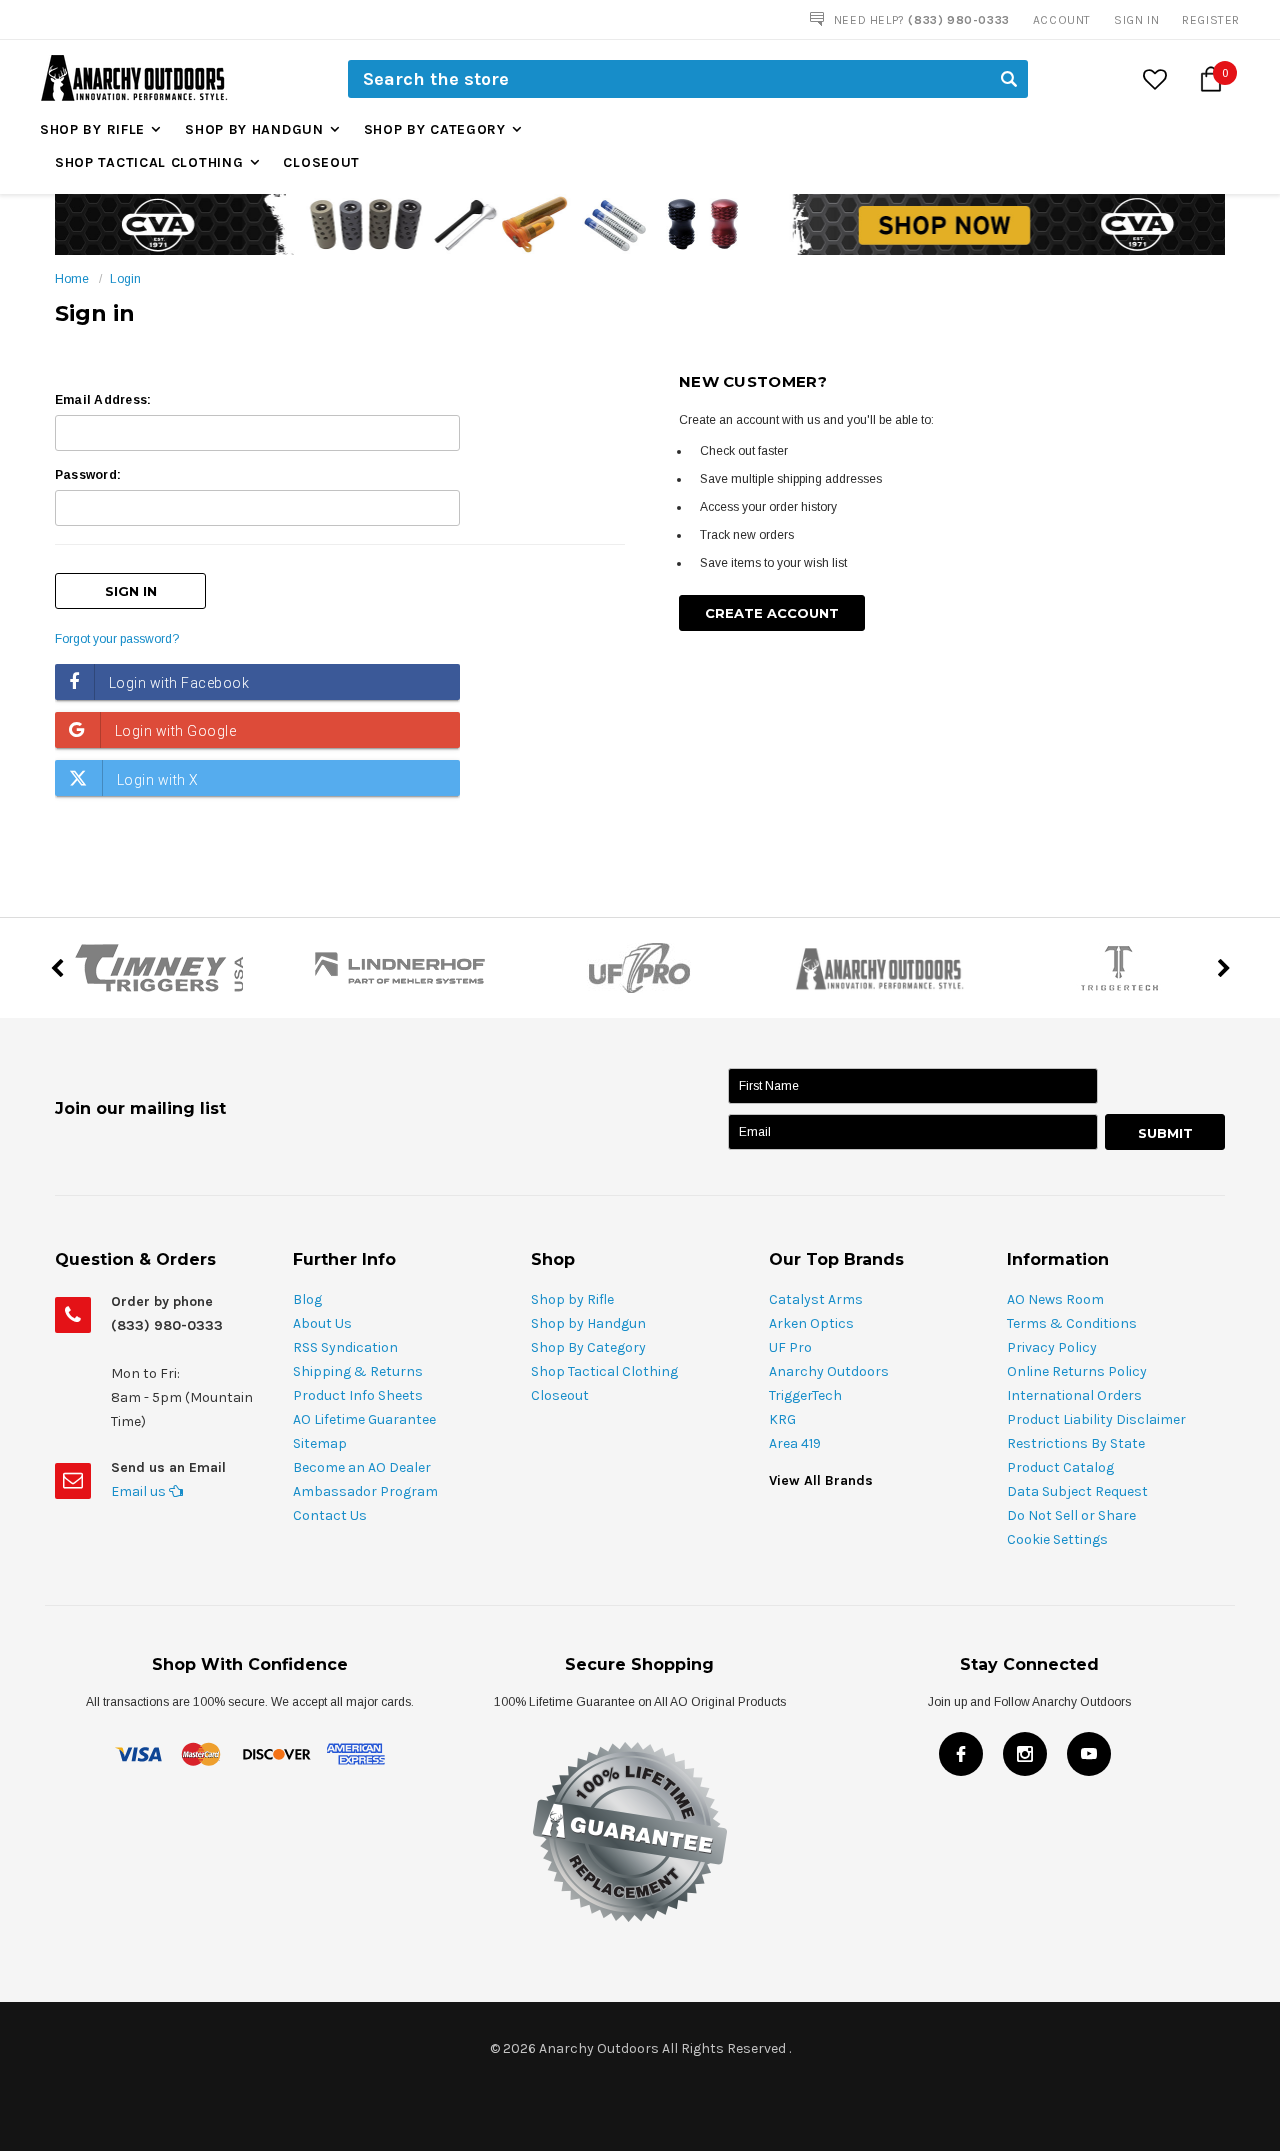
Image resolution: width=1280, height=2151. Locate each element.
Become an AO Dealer (362, 1467)
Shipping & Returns (358, 1371)
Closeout (321, 162)
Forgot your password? (117, 639)
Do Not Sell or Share (1071, 1515)
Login (125, 279)
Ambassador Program (365, 1491)
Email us (140, 1491)
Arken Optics (811, 1323)
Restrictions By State (1076, 1443)
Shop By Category (435, 129)
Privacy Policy (1052, 1347)
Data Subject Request (1077, 1491)
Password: (88, 475)
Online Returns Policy (1077, 1371)
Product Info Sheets (358, 1395)
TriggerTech (805, 1395)
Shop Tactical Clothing (149, 162)
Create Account (772, 613)
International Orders (1074, 1395)
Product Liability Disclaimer (1096, 1419)
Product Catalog (1060, 1467)
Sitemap (320, 1443)
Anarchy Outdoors (829, 1371)
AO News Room (1055, 1299)
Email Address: (103, 400)
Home (72, 279)
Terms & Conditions (1072, 1323)
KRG (782, 1419)
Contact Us (330, 1515)
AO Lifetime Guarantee (364, 1419)
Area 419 (795, 1443)
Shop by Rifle (92, 129)
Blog (307, 1299)
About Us (322, 1323)
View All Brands (821, 1480)
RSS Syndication (345, 1347)
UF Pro (790, 1347)
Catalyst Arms (816, 1299)
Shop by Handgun (254, 129)
